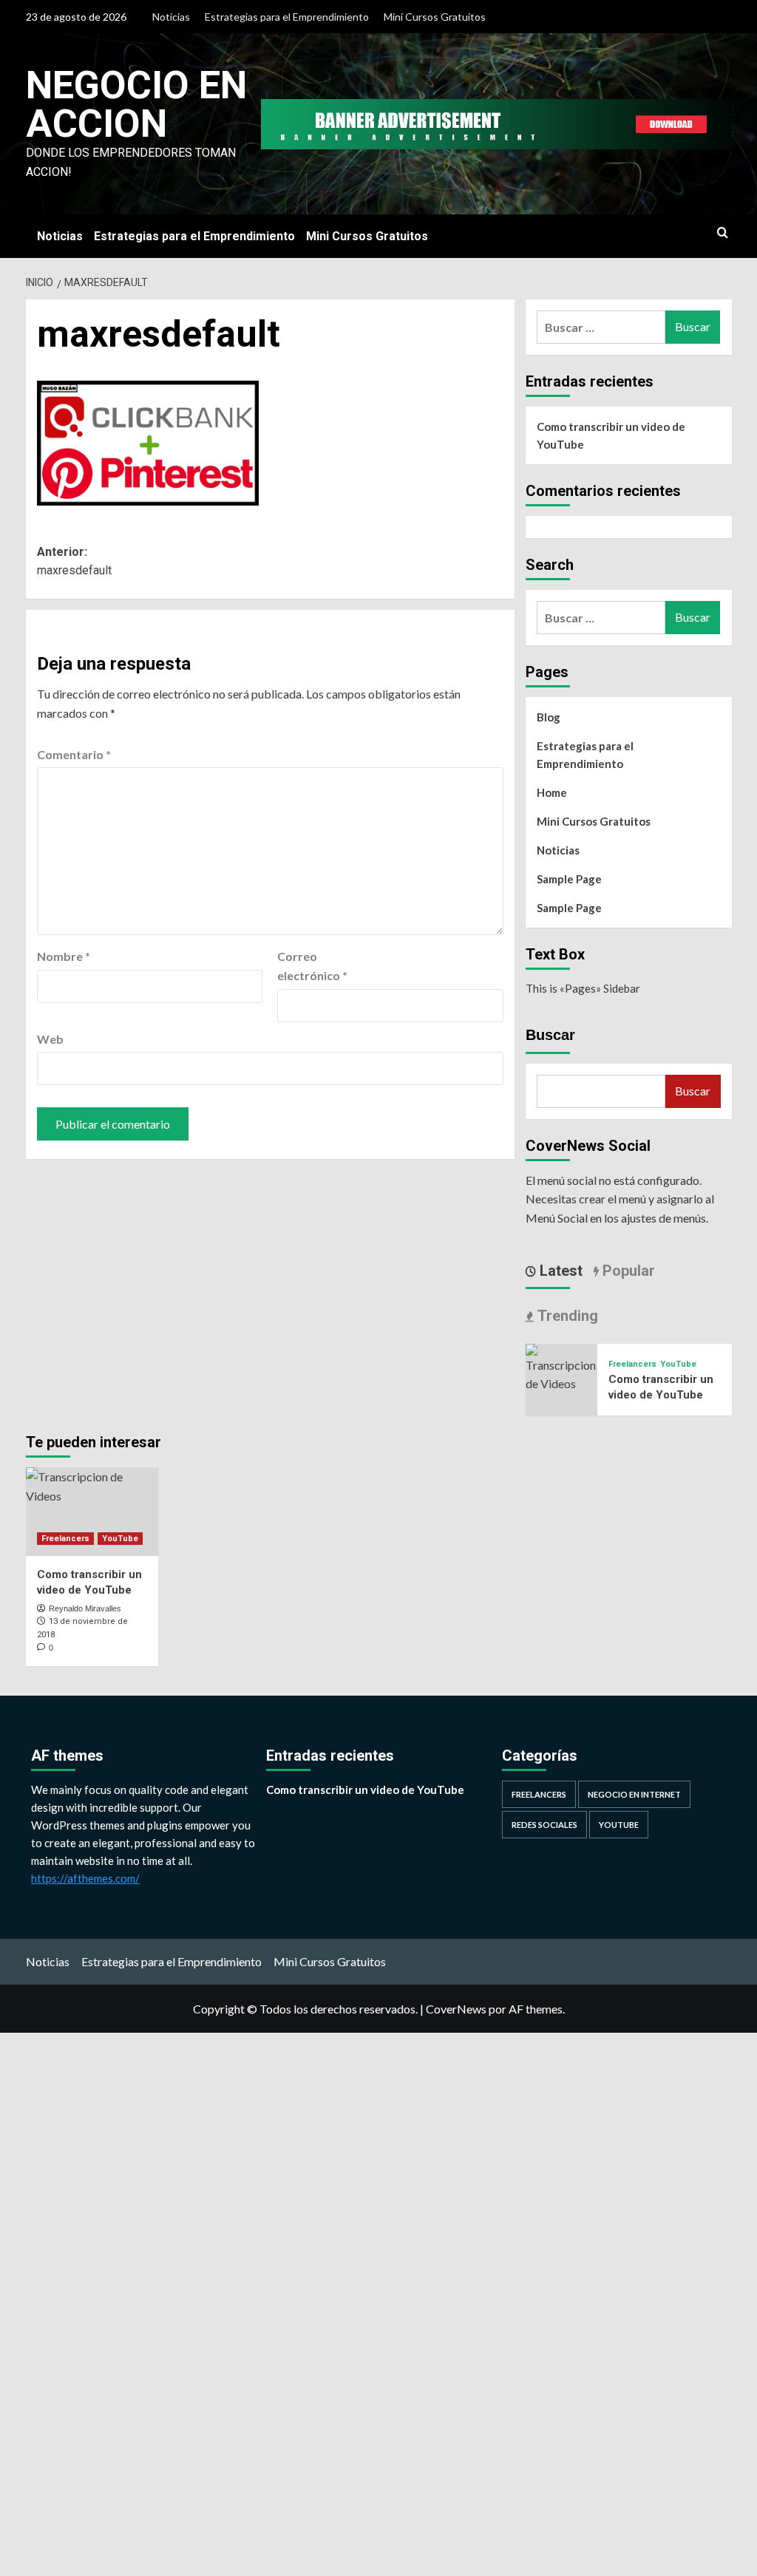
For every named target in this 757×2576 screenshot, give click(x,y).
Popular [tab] (627, 1271)
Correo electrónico (312, 966)
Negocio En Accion (136, 105)
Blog (549, 717)
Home (552, 792)
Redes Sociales (544, 1825)
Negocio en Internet (634, 1794)
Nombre (64, 956)
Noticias (171, 17)
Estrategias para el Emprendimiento (287, 17)
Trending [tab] (566, 1316)
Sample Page (569, 879)
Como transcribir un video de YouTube (611, 435)
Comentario (74, 754)
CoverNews (456, 2009)
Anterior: (74, 561)
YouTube (678, 1364)
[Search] (723, 233)
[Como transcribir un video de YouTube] (562, 1366)
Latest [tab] (559, 1271)
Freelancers (632, 1364)
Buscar (550, 1035)
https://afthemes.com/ (85, 1878)
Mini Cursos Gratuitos (435, 17)
